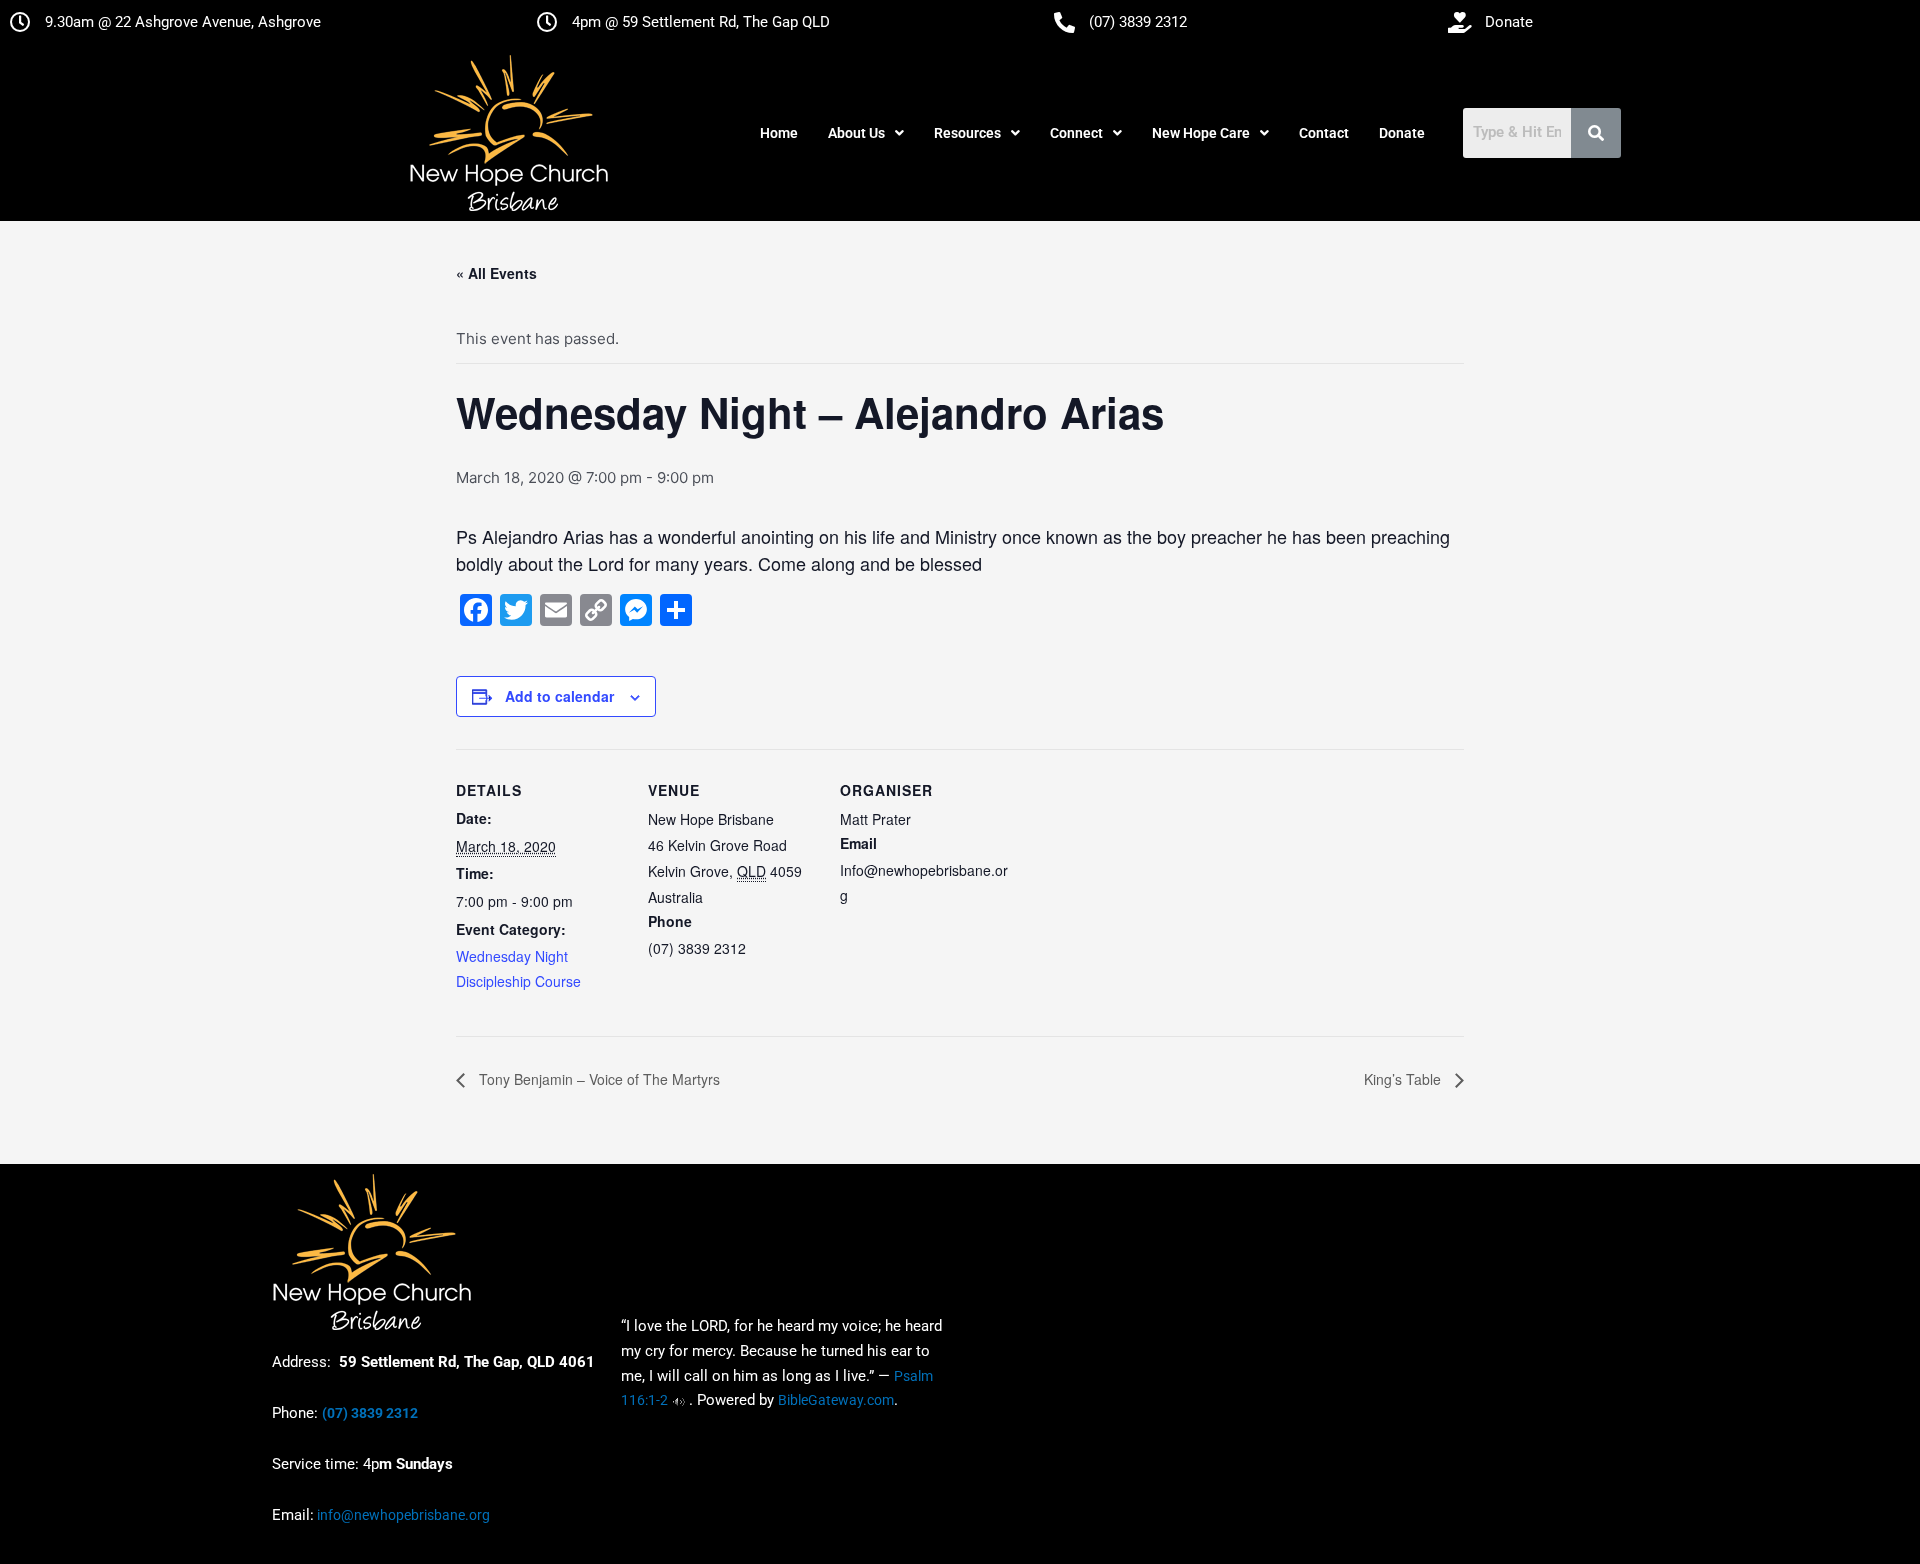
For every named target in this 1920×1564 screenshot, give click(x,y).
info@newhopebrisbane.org (402, 1515)
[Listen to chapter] (678, 1400)
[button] (866, 133)
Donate (1402, 133)
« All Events (496, 273)
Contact (1324, 133)
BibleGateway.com (836, 1400)
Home (779, 133)
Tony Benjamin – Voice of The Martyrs (597, 1079)
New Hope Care (1201, 133)
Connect (1076, 133)
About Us (856, 133)
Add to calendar (559, 696)
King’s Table (1404, 1079)
